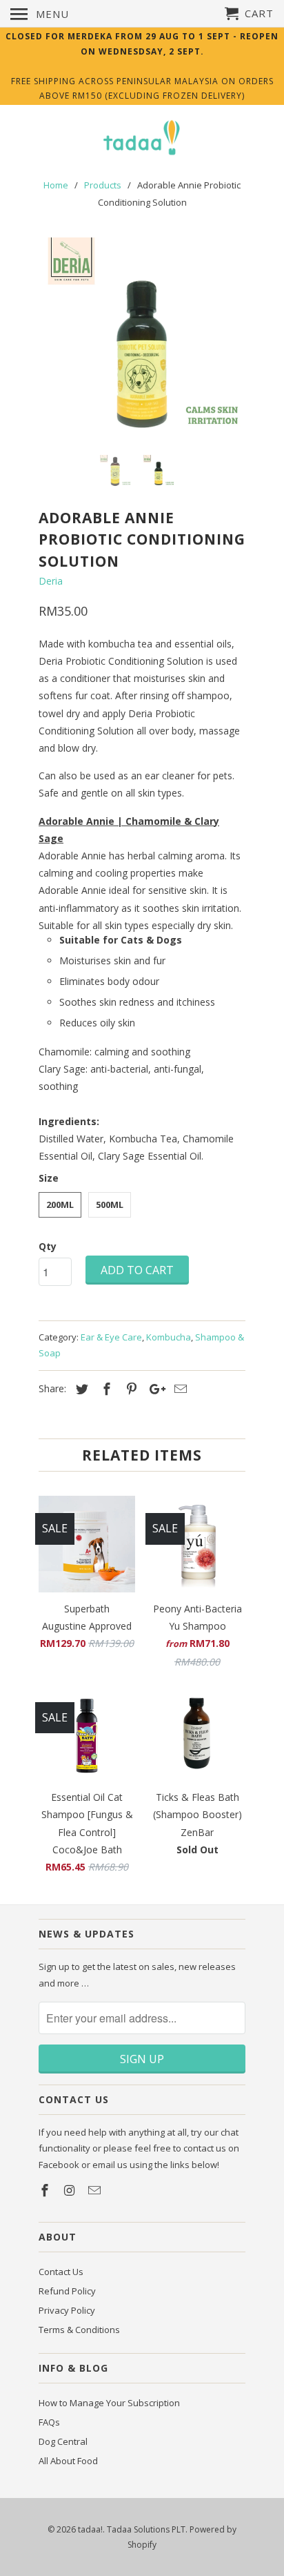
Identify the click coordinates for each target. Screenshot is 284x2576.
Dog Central (63, 2441)
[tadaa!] (142, 139)
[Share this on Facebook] (105, 1389)
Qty (48, 1246)
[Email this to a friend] (179, 1389)
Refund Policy (67, 2291)
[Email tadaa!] (96, 2190)
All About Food (68, 2461)
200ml (60, 1204)
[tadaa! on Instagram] (71, 2190)
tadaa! (90, 2529)
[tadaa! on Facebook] (46, 2190)
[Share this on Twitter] (80, 1389)
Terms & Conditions (79, 2330)
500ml (110, 1204)
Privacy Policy (67, 2310)
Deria (51, 581)
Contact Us (61, 2272)
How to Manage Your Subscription (109, 2403)
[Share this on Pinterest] (130, 1389)
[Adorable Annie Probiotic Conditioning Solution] (142, 341)
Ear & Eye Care (111, 1337)
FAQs (49, 2422)
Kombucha (169, 1337)
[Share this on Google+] (154, 1389)
